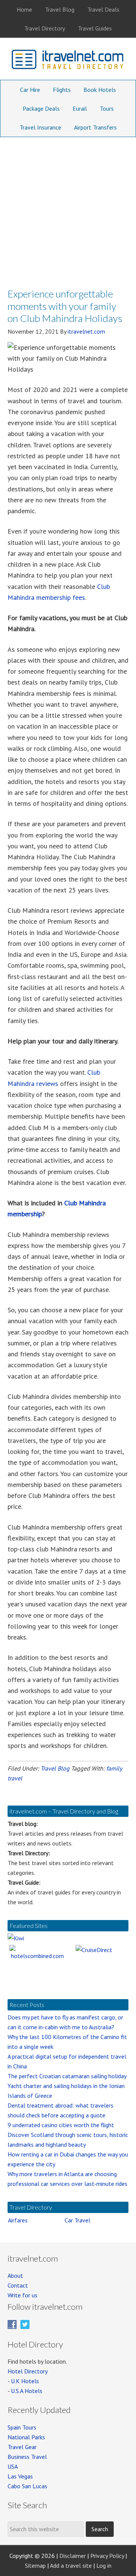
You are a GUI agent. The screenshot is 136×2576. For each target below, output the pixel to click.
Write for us (22, 2295)
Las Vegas (20, 2476)
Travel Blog (55, 1768)
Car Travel (77, 2220)
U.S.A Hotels (27, 2391)
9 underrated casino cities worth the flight (61, 2125)
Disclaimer (73, 2556)
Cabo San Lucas (27, 2486)
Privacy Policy (107, 2556)
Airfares (18, 2220)
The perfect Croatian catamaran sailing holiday (67, 2076)
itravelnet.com (68, 61)
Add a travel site (71, 2565)
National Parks (26, 2437)
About (15, 2276)
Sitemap (35, 2565)
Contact (18, 2285)
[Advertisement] (68, 209)
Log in (104, 2565)
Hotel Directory (28, 2371)
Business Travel (27, 2457)
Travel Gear (22, 2447)
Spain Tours (22, 2427)
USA (13, 2466)
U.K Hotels (25, 2381)
